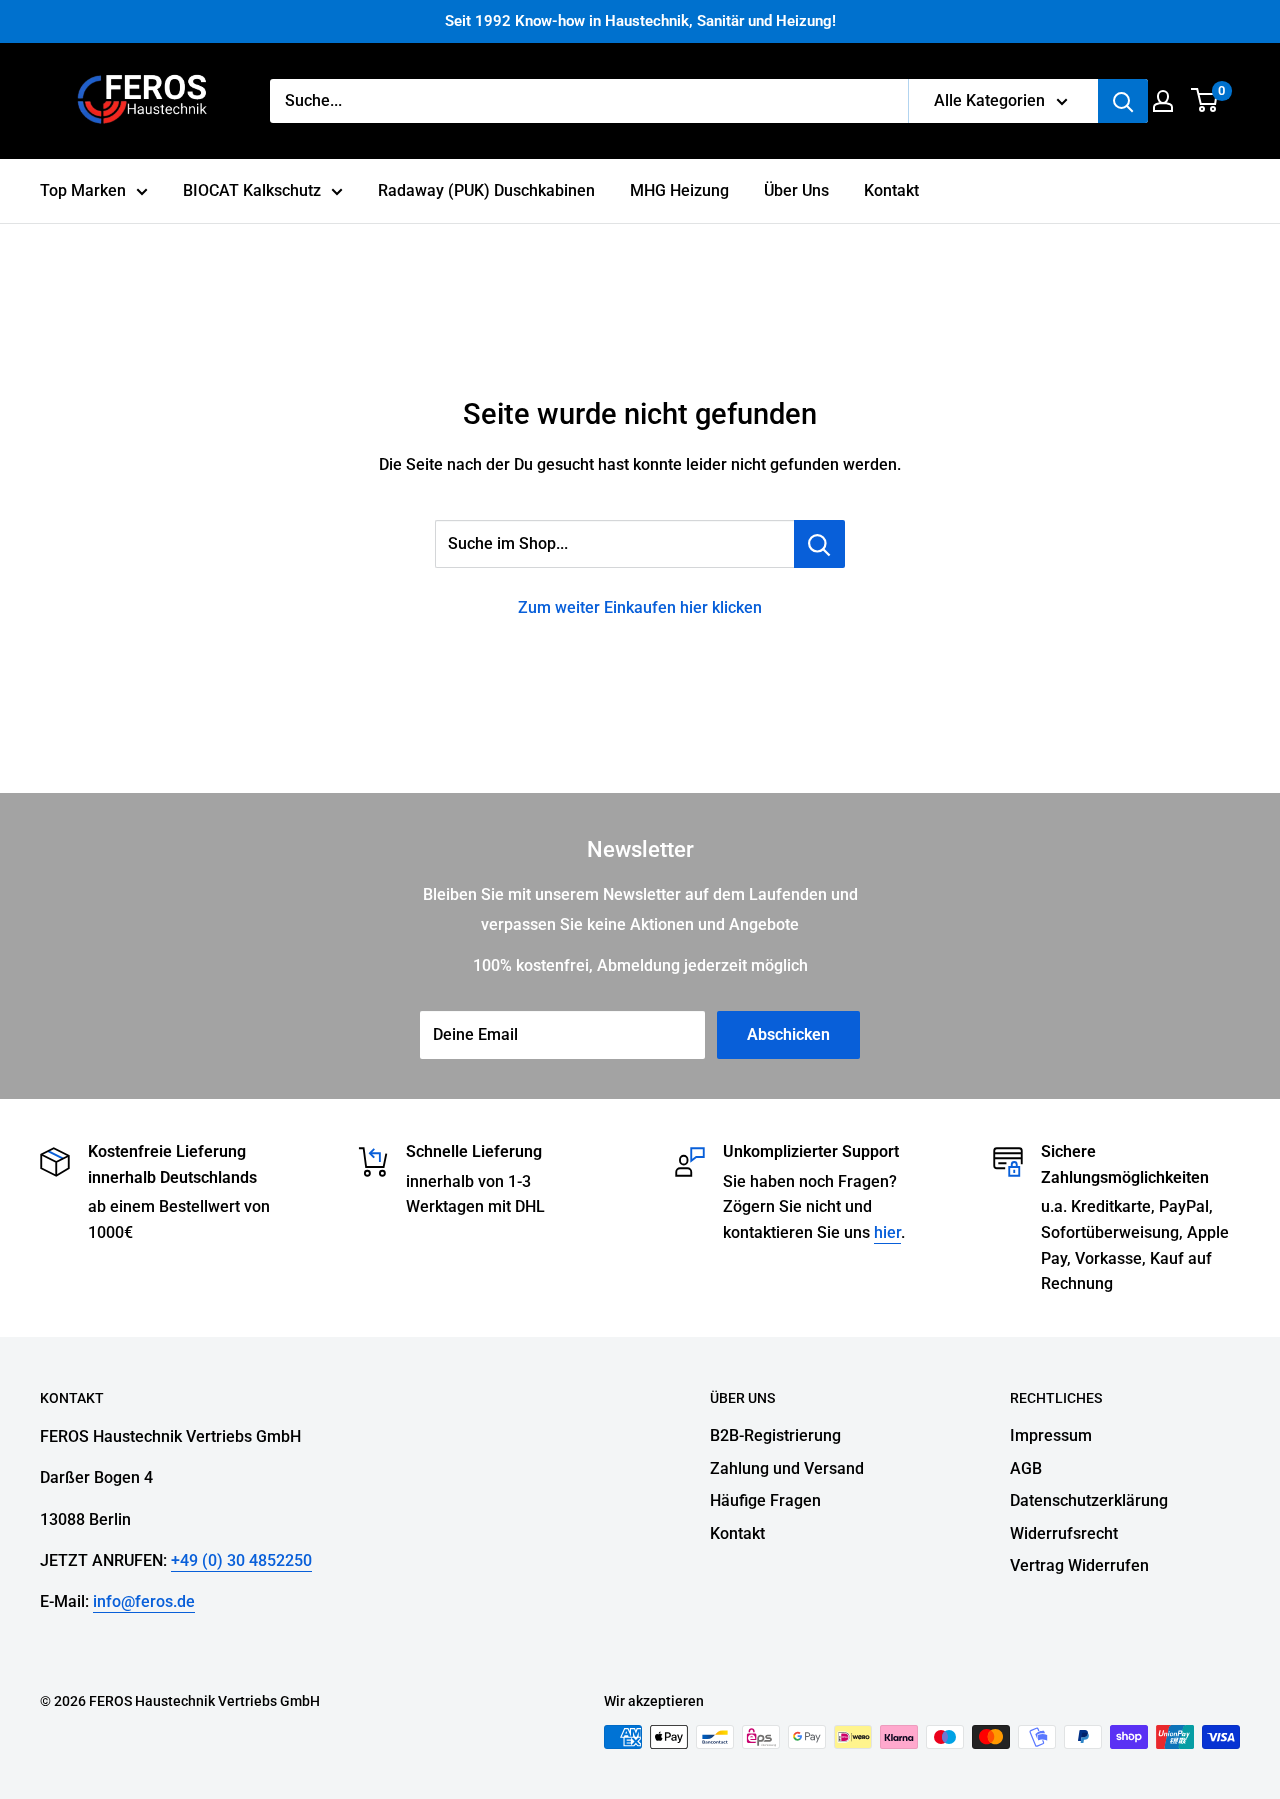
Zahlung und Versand (787, 1468)
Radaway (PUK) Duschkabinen (486, 190)
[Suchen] (1123, 101)
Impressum (1051, 1435)
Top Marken (83, 190)
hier (887, 1232)
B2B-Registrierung (775, 1435)
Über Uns (796, 190)
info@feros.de (144, 1601)
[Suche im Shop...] (819, 544)
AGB (1026, 1468)
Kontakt (891, 190)
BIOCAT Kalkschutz (252, 190)
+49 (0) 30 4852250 (241, 1560)
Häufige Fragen (765, 1500)
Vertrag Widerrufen (1079, 1565)
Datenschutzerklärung (1089, 1500)
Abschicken (788, 1034)
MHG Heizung (679, 190)
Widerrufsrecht (1064, 1533)
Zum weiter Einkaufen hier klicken (640, 607)
